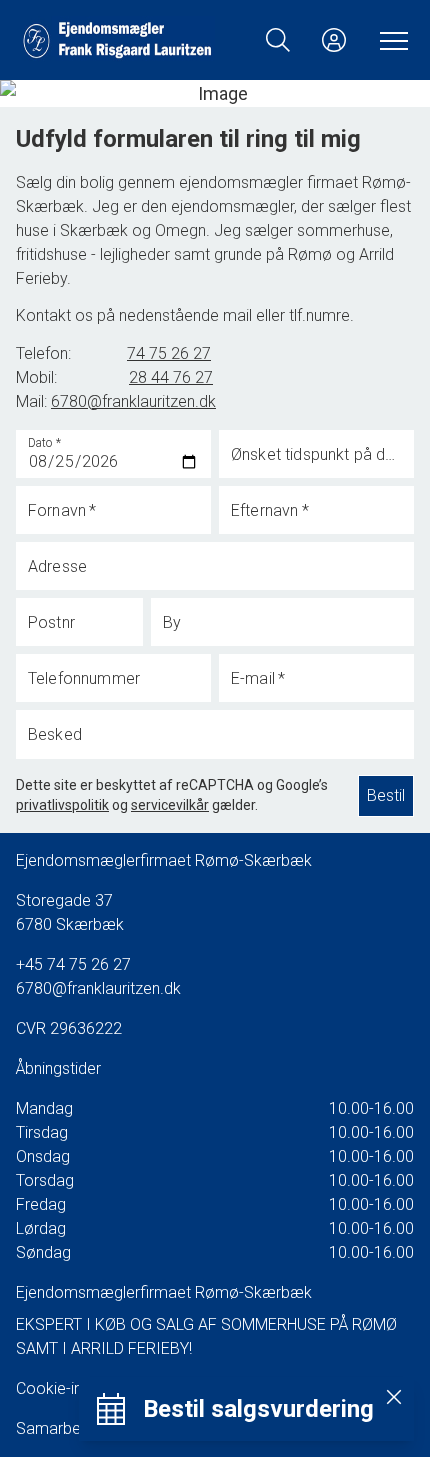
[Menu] (390, 40)
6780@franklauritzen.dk (98, 988)
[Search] (278, 40)
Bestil (386, 795)
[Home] (117, 40)
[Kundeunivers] (334, 40)
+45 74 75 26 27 (73, 964)
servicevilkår (170, 805)
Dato (45, 442)
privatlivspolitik (62, 805)
